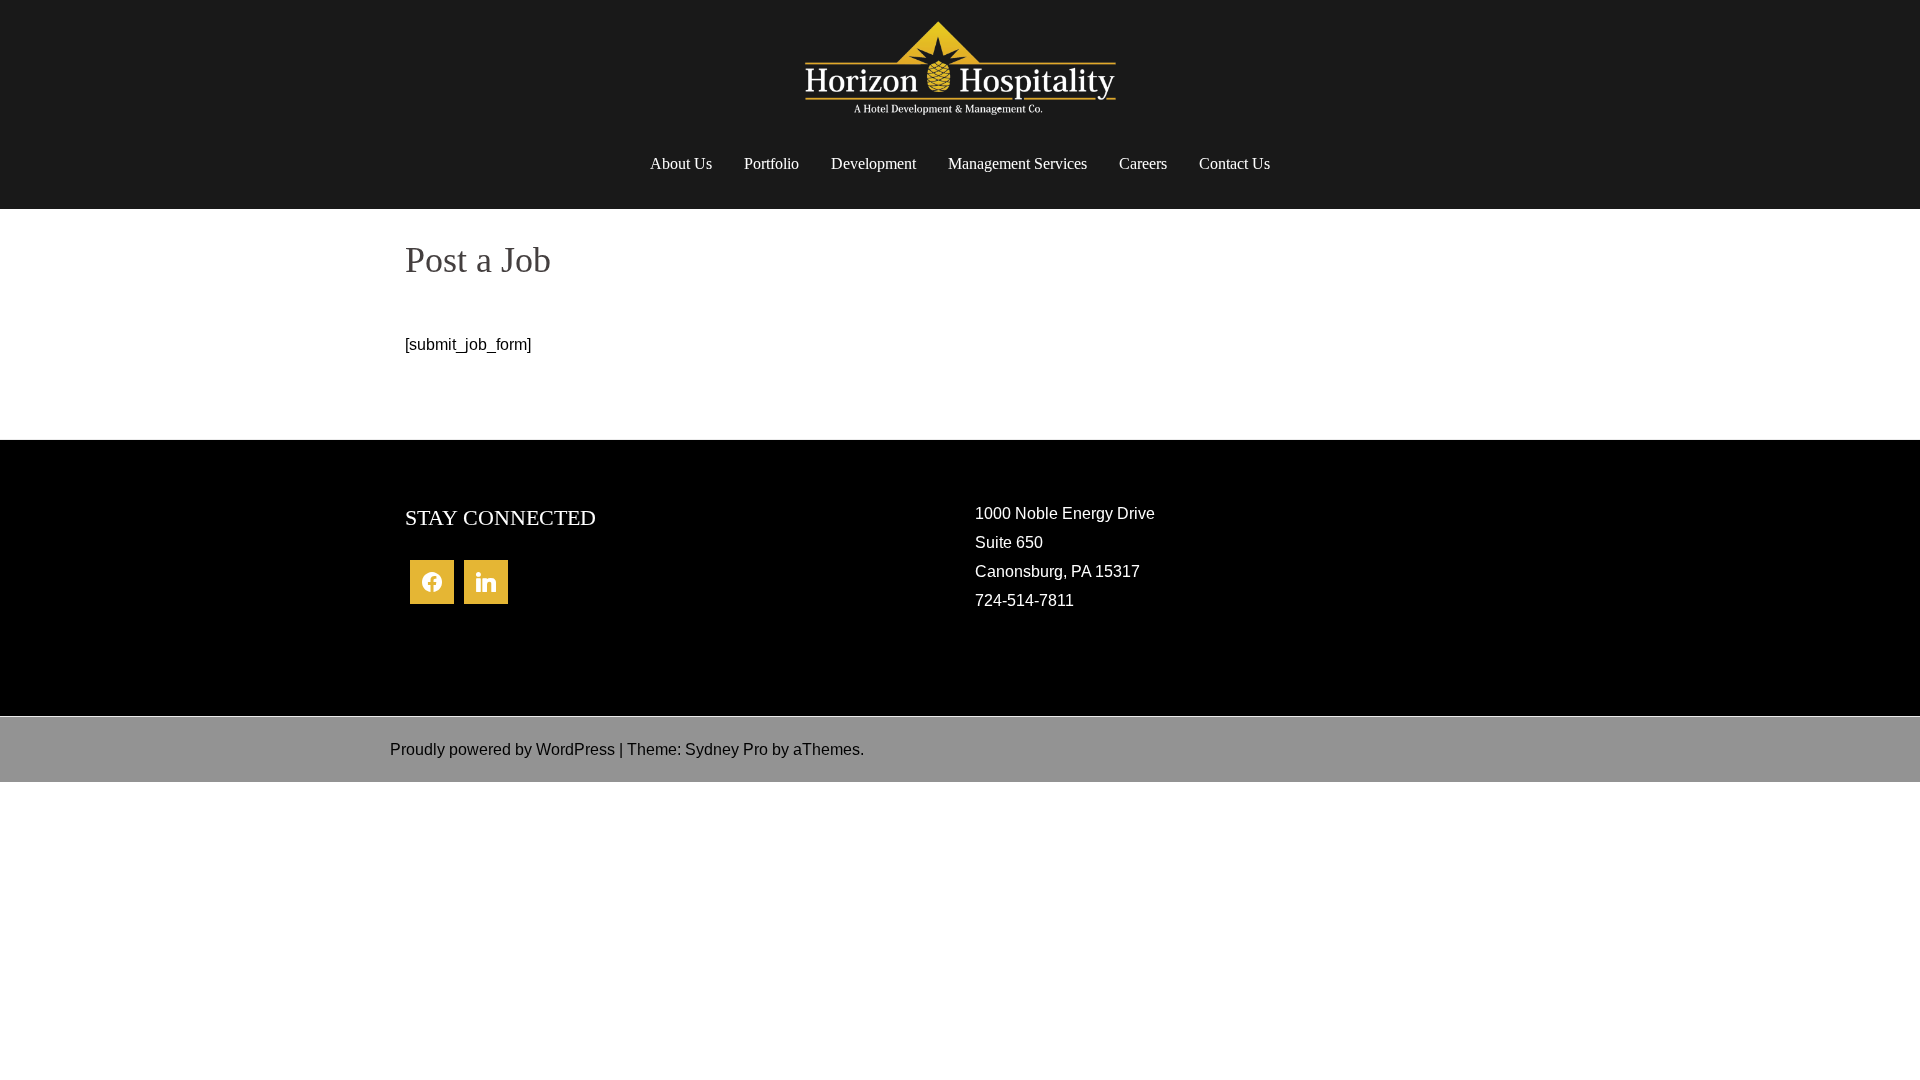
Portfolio (771, 163)
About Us (681, 163)
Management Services (1017, 163)
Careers (1143, 163)
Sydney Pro (726, 749)
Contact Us (1234, 163)
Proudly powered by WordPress (502, 749)
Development (873, 163)
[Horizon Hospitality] (960, 76)
